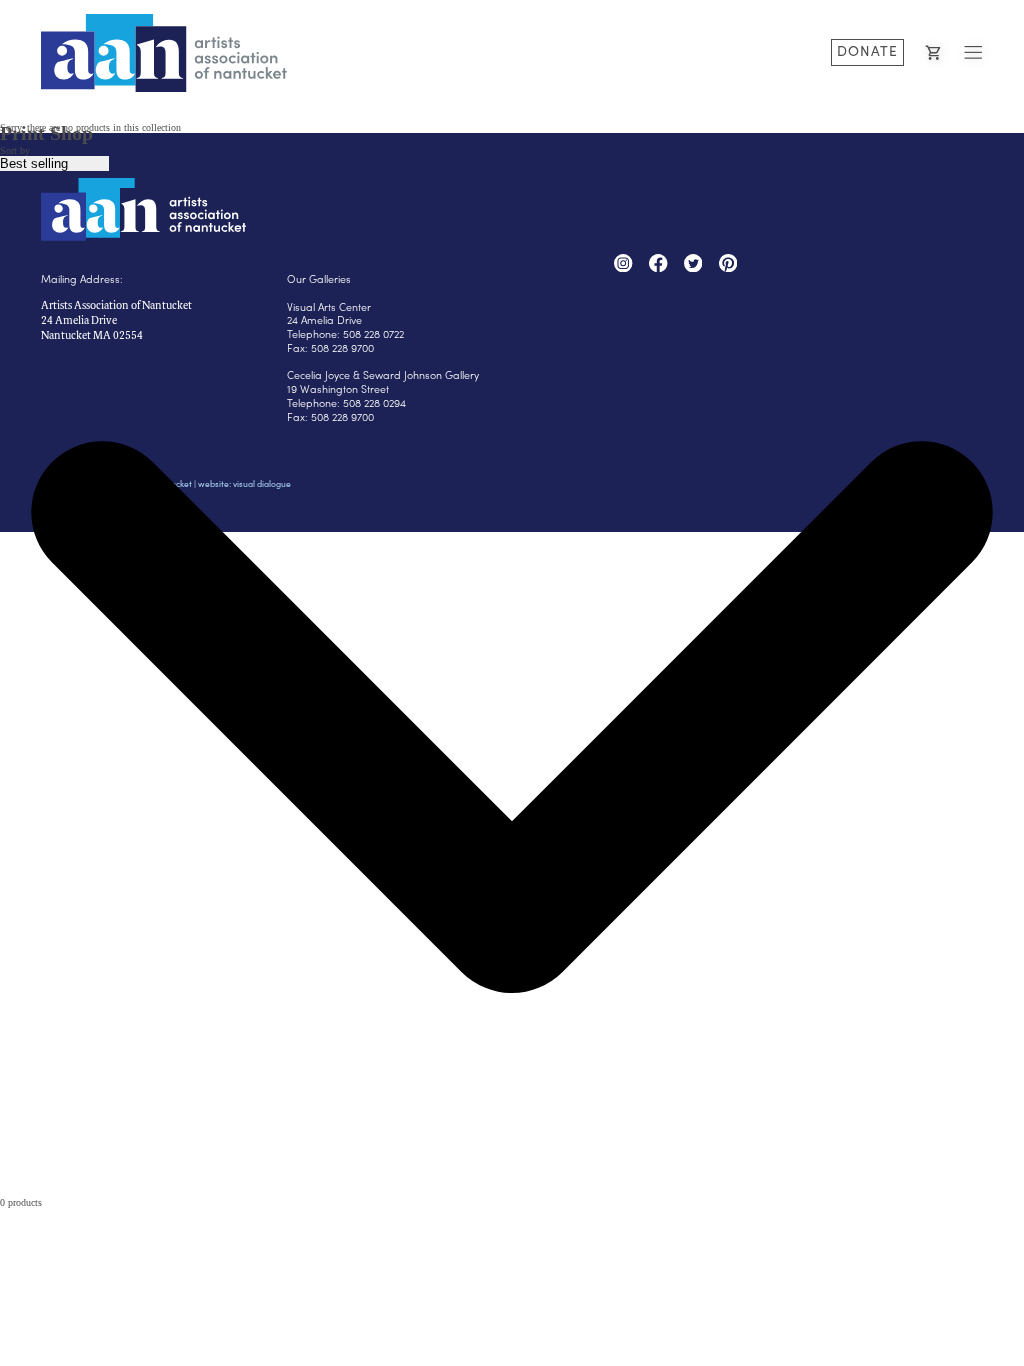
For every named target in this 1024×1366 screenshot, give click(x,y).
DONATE (867, 50)
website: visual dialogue (244, 483)
